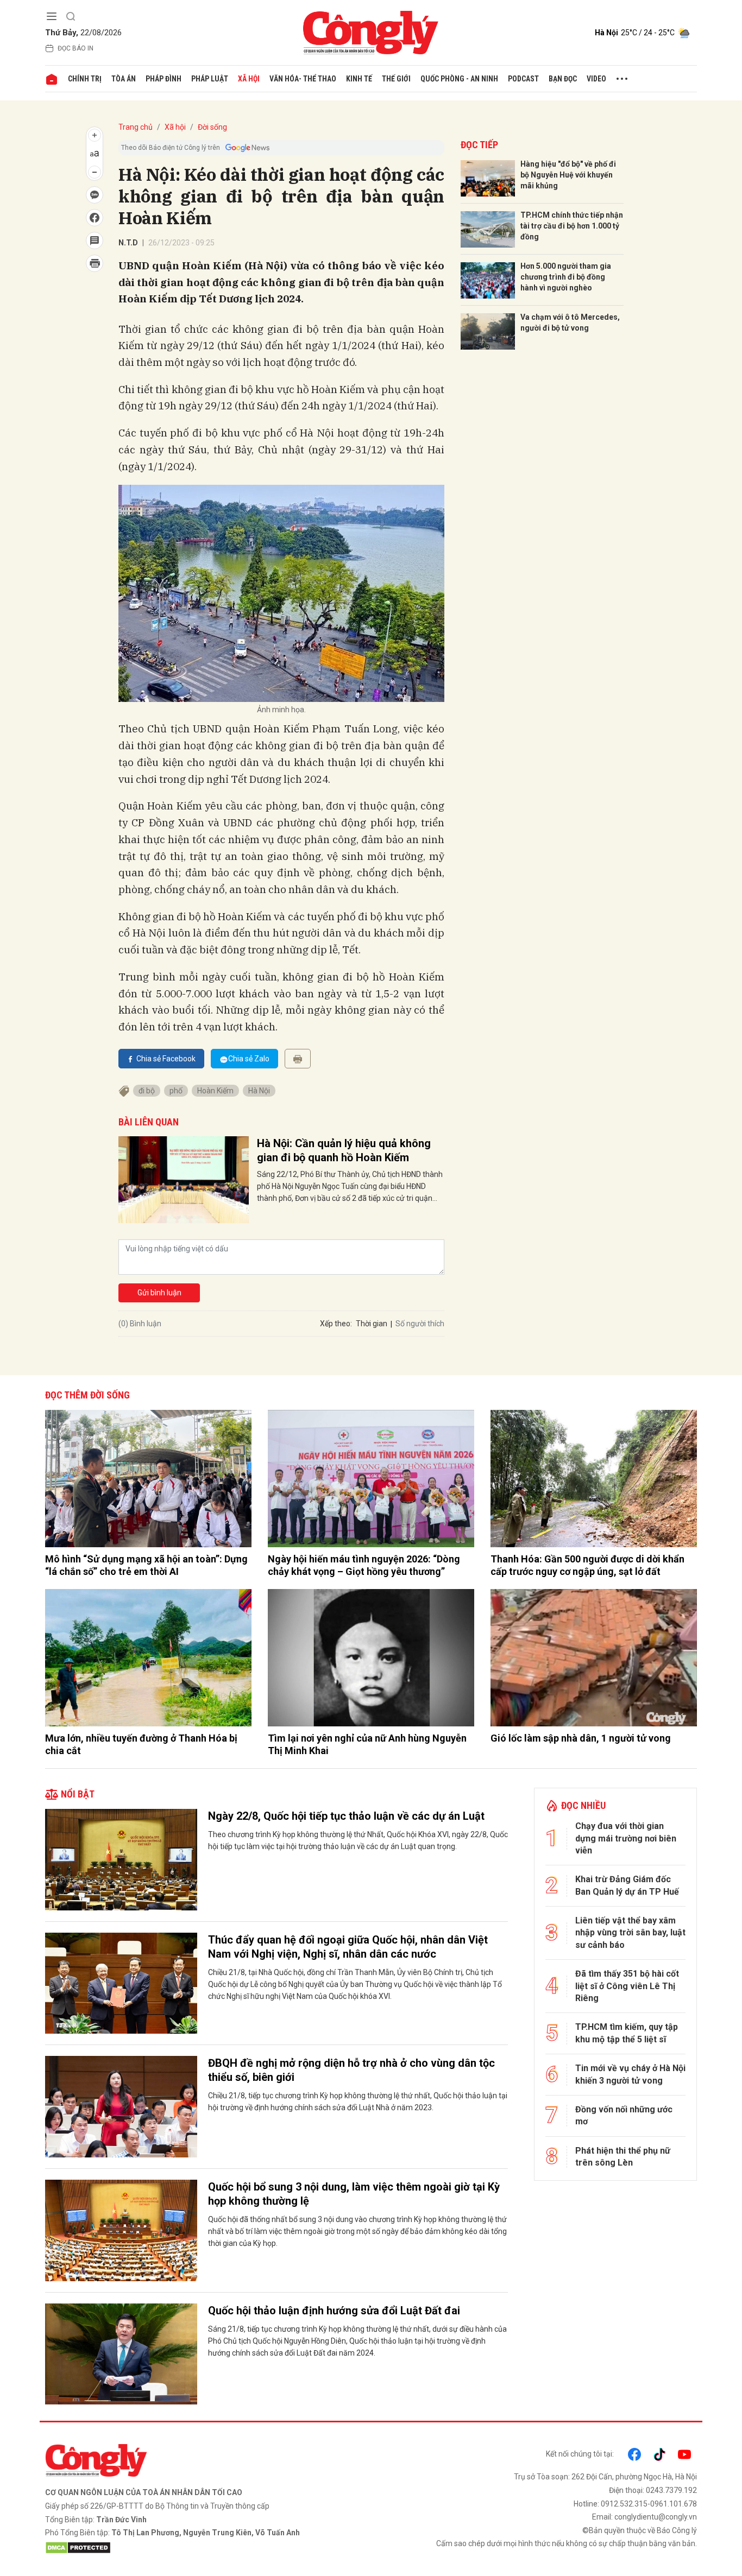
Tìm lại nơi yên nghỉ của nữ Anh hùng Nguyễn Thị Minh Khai (367, 1744)
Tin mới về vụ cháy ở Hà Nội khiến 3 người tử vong (630, 2074)
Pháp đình (164, 79)
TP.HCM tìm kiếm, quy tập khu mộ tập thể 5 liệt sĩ (627, 2033)
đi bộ (147, 1091)
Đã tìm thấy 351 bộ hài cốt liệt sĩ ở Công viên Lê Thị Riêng (627, 1986)
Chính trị (85, 79)
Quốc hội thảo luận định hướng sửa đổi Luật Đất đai (334, 2311)
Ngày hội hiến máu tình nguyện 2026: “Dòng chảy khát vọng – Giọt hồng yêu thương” (364, 1565)
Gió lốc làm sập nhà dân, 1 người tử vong (581, 1738)
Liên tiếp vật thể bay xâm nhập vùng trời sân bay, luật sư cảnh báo (630, 1933)
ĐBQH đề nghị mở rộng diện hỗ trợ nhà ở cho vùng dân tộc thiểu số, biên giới (351, 2070)
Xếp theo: (336, 1324)
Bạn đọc (563, 79)
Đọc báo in (76, 48)
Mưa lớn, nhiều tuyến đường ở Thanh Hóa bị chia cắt (141, 1744)
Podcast (523, 79)
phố (176, 1091)
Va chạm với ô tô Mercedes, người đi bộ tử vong (570, 322)
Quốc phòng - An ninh (459, 79)
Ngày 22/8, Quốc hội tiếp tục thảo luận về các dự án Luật (346, 1816)
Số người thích (420, 1324)
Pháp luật (210, 79)
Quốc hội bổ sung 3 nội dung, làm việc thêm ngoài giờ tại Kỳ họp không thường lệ (354, 2194)
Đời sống (212, 127)
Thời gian (372, 1324)
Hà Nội (259, 1091)
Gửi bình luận (159, 1293)
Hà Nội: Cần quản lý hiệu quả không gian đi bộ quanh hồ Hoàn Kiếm (344, 1150)
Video (596, 79)
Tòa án (124, 79)
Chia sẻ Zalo (249, 1059)
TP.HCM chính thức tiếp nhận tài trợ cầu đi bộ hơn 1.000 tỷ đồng (572, 226)
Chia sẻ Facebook (166, 1059)
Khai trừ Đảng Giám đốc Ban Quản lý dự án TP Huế (627, 1885)
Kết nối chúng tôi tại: (580, 2454)
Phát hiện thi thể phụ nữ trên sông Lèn (623, 2157)
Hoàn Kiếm (215, 1091)
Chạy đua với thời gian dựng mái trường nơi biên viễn (626, 1838)
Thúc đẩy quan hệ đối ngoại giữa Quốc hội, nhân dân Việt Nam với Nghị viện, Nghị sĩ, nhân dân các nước (348, 1947)
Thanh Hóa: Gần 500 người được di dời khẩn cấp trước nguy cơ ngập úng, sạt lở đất (587, 1565)
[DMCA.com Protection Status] (205, 2548)
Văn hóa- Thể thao (303, 79)
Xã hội (249, 79)
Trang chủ (136, 127)
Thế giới (396, 79)
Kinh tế (359, 79)
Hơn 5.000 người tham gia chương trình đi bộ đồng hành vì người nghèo (566, 277)
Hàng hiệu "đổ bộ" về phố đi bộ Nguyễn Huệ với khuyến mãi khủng (568, 175)
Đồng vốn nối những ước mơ (624, 2115)
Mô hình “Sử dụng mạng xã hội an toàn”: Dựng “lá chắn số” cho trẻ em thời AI (146, 1565)
